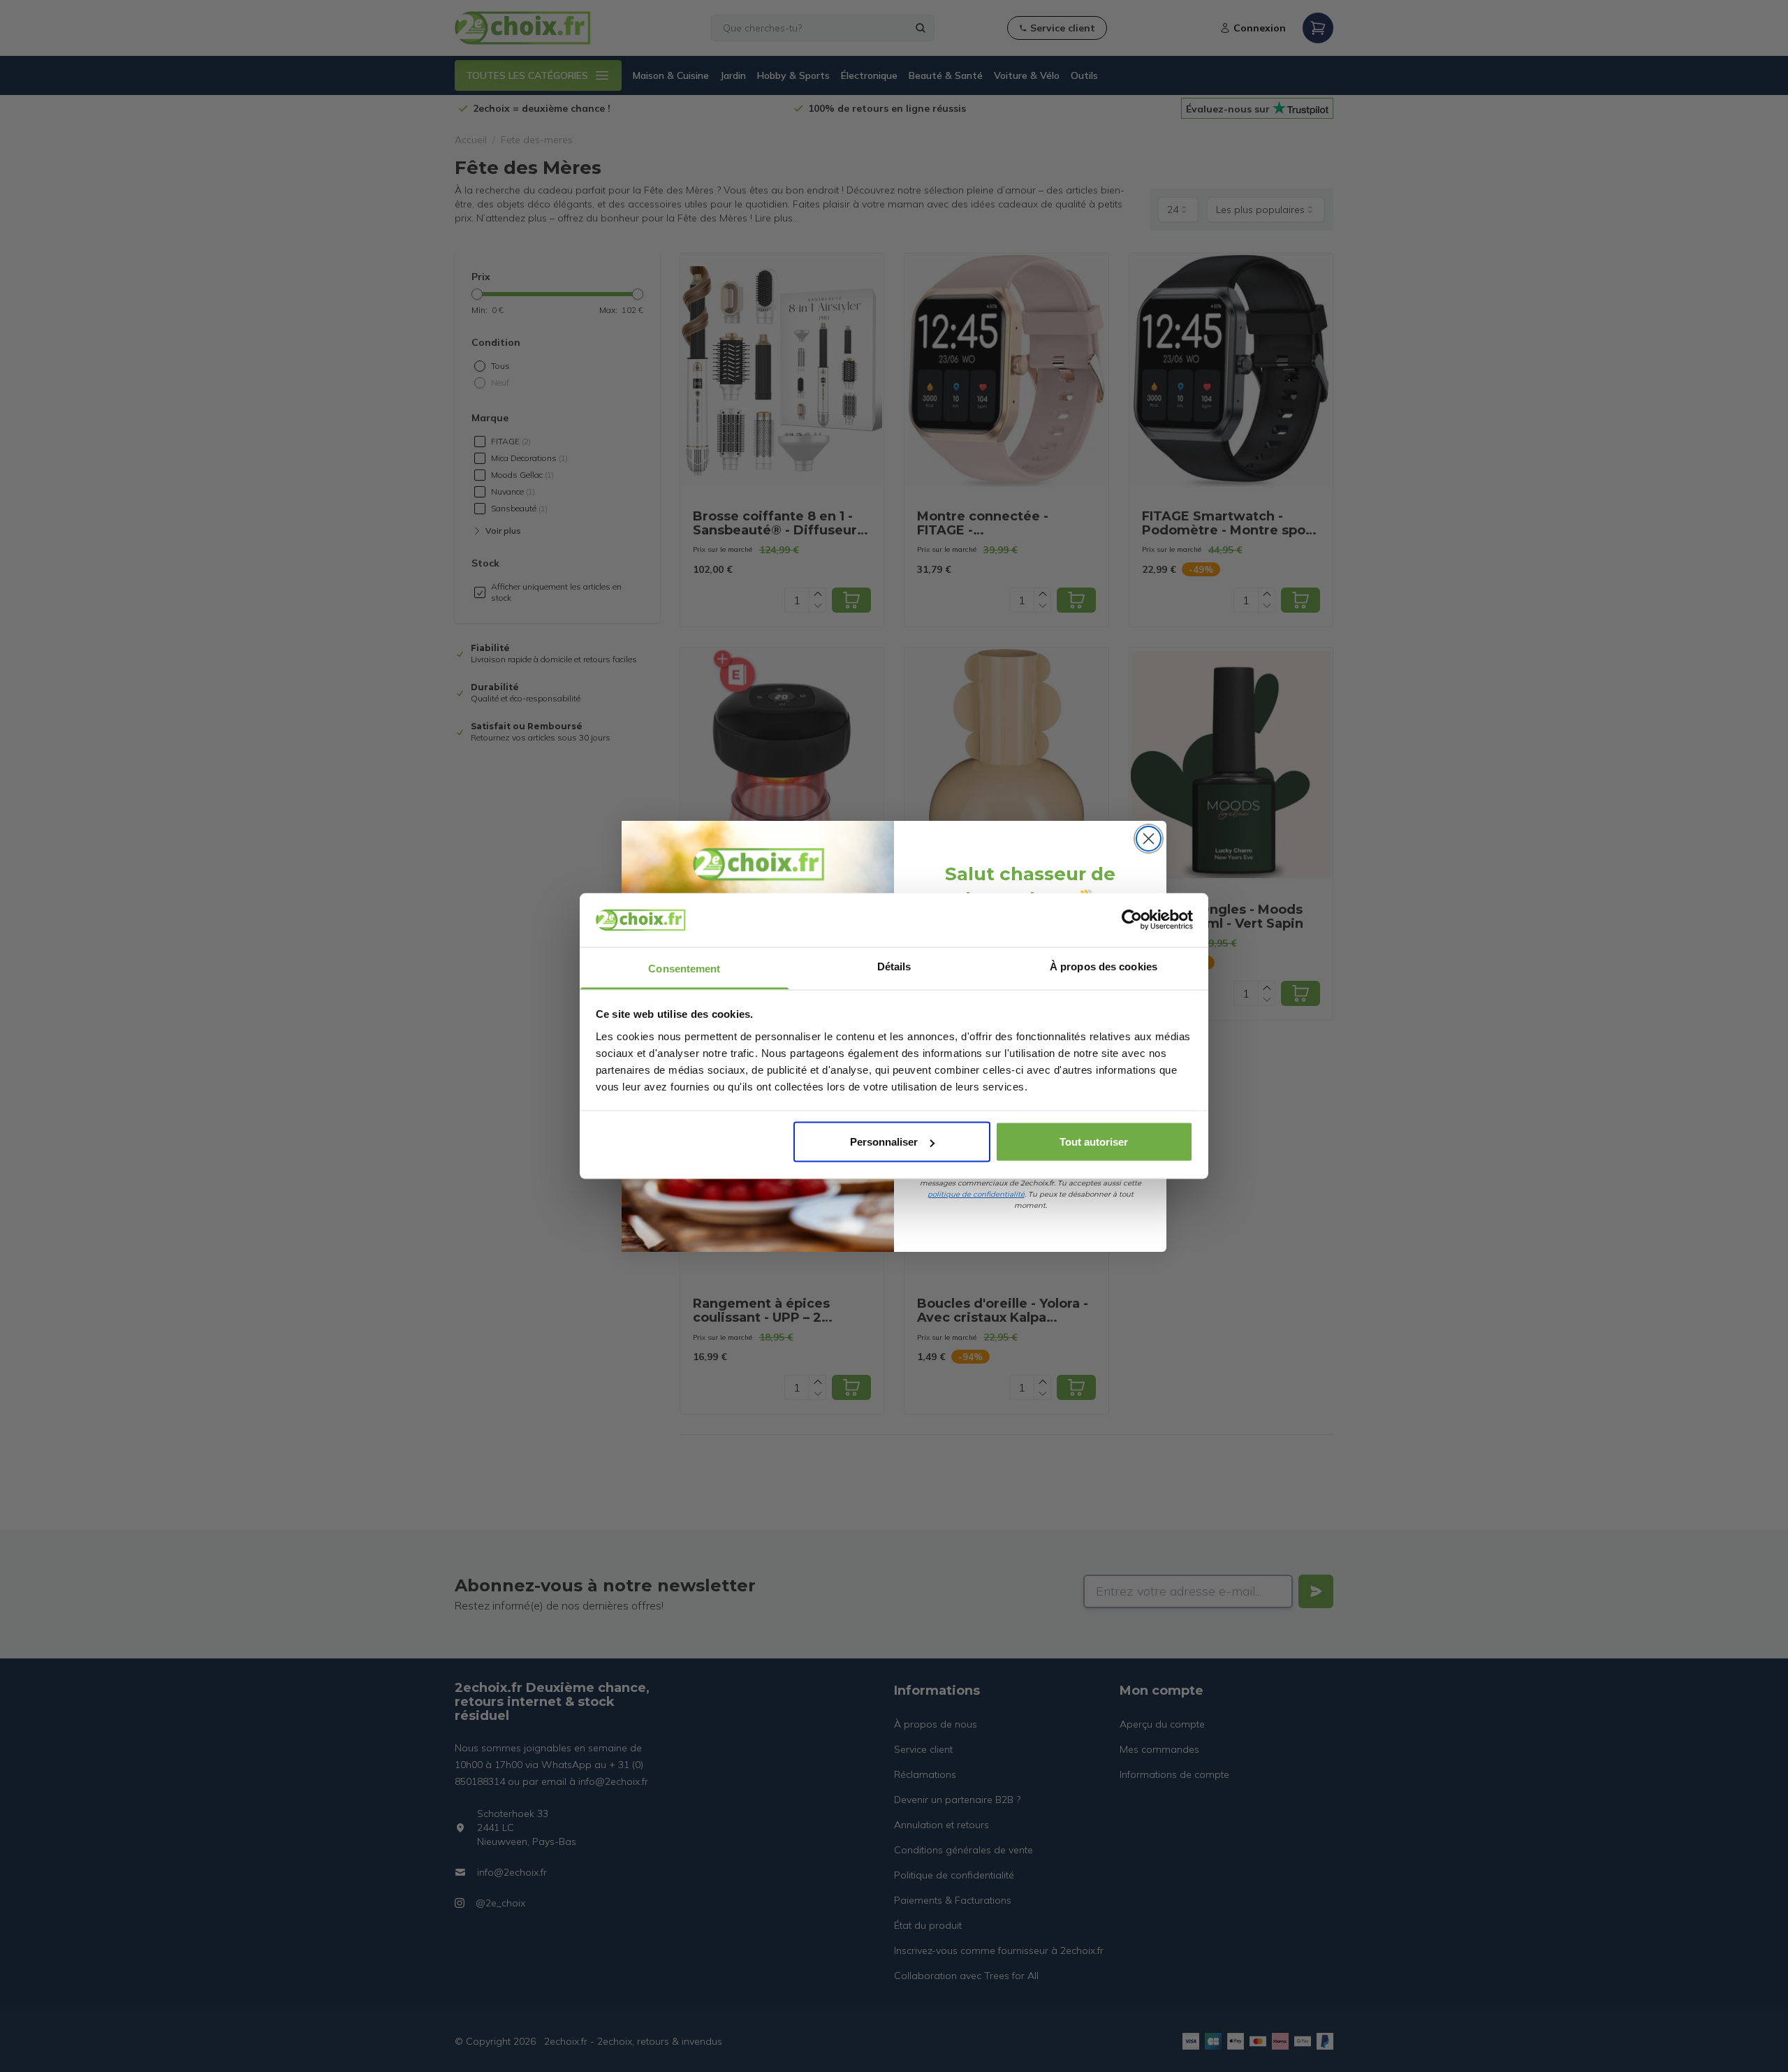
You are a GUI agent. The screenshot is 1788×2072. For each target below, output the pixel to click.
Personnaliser (884, 1142)
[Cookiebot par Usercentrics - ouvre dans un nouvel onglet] (1132, 920)
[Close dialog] (1149, 839)
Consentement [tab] (684, 968)
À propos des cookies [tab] (1104, 966)
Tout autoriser (1094, 1142)
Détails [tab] (894, 966)
